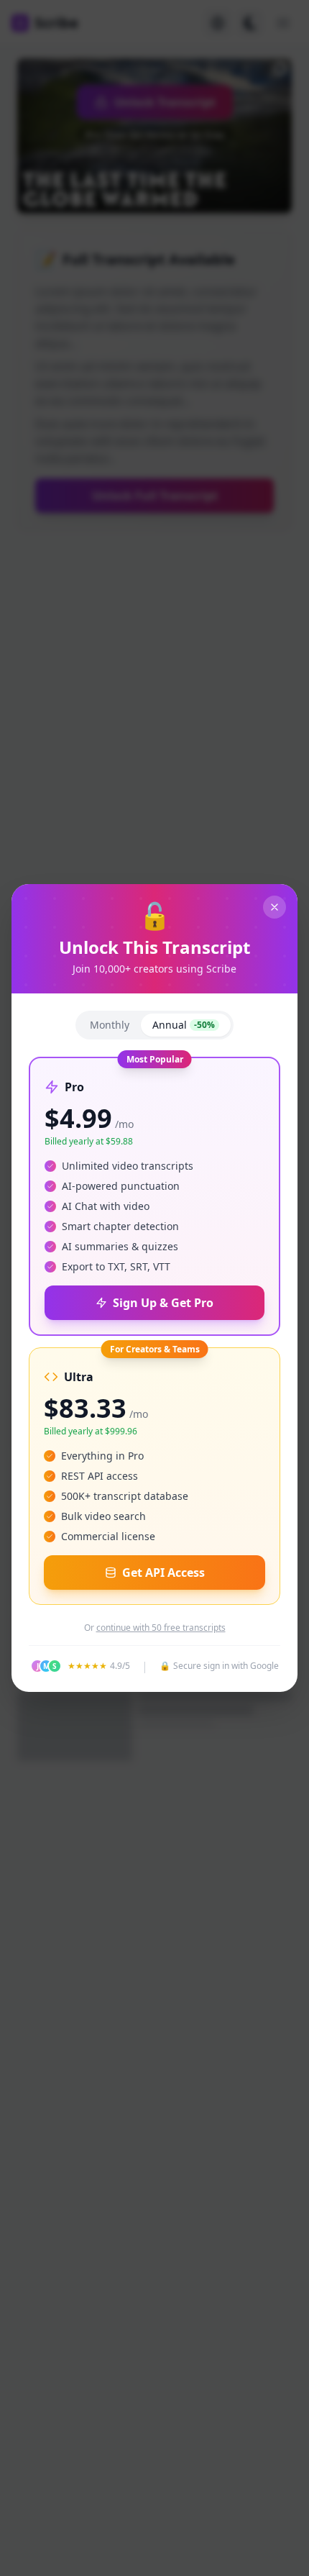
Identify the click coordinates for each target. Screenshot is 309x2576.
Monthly (110, 1025)
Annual (184, 1025)
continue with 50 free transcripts (161, 1628)
